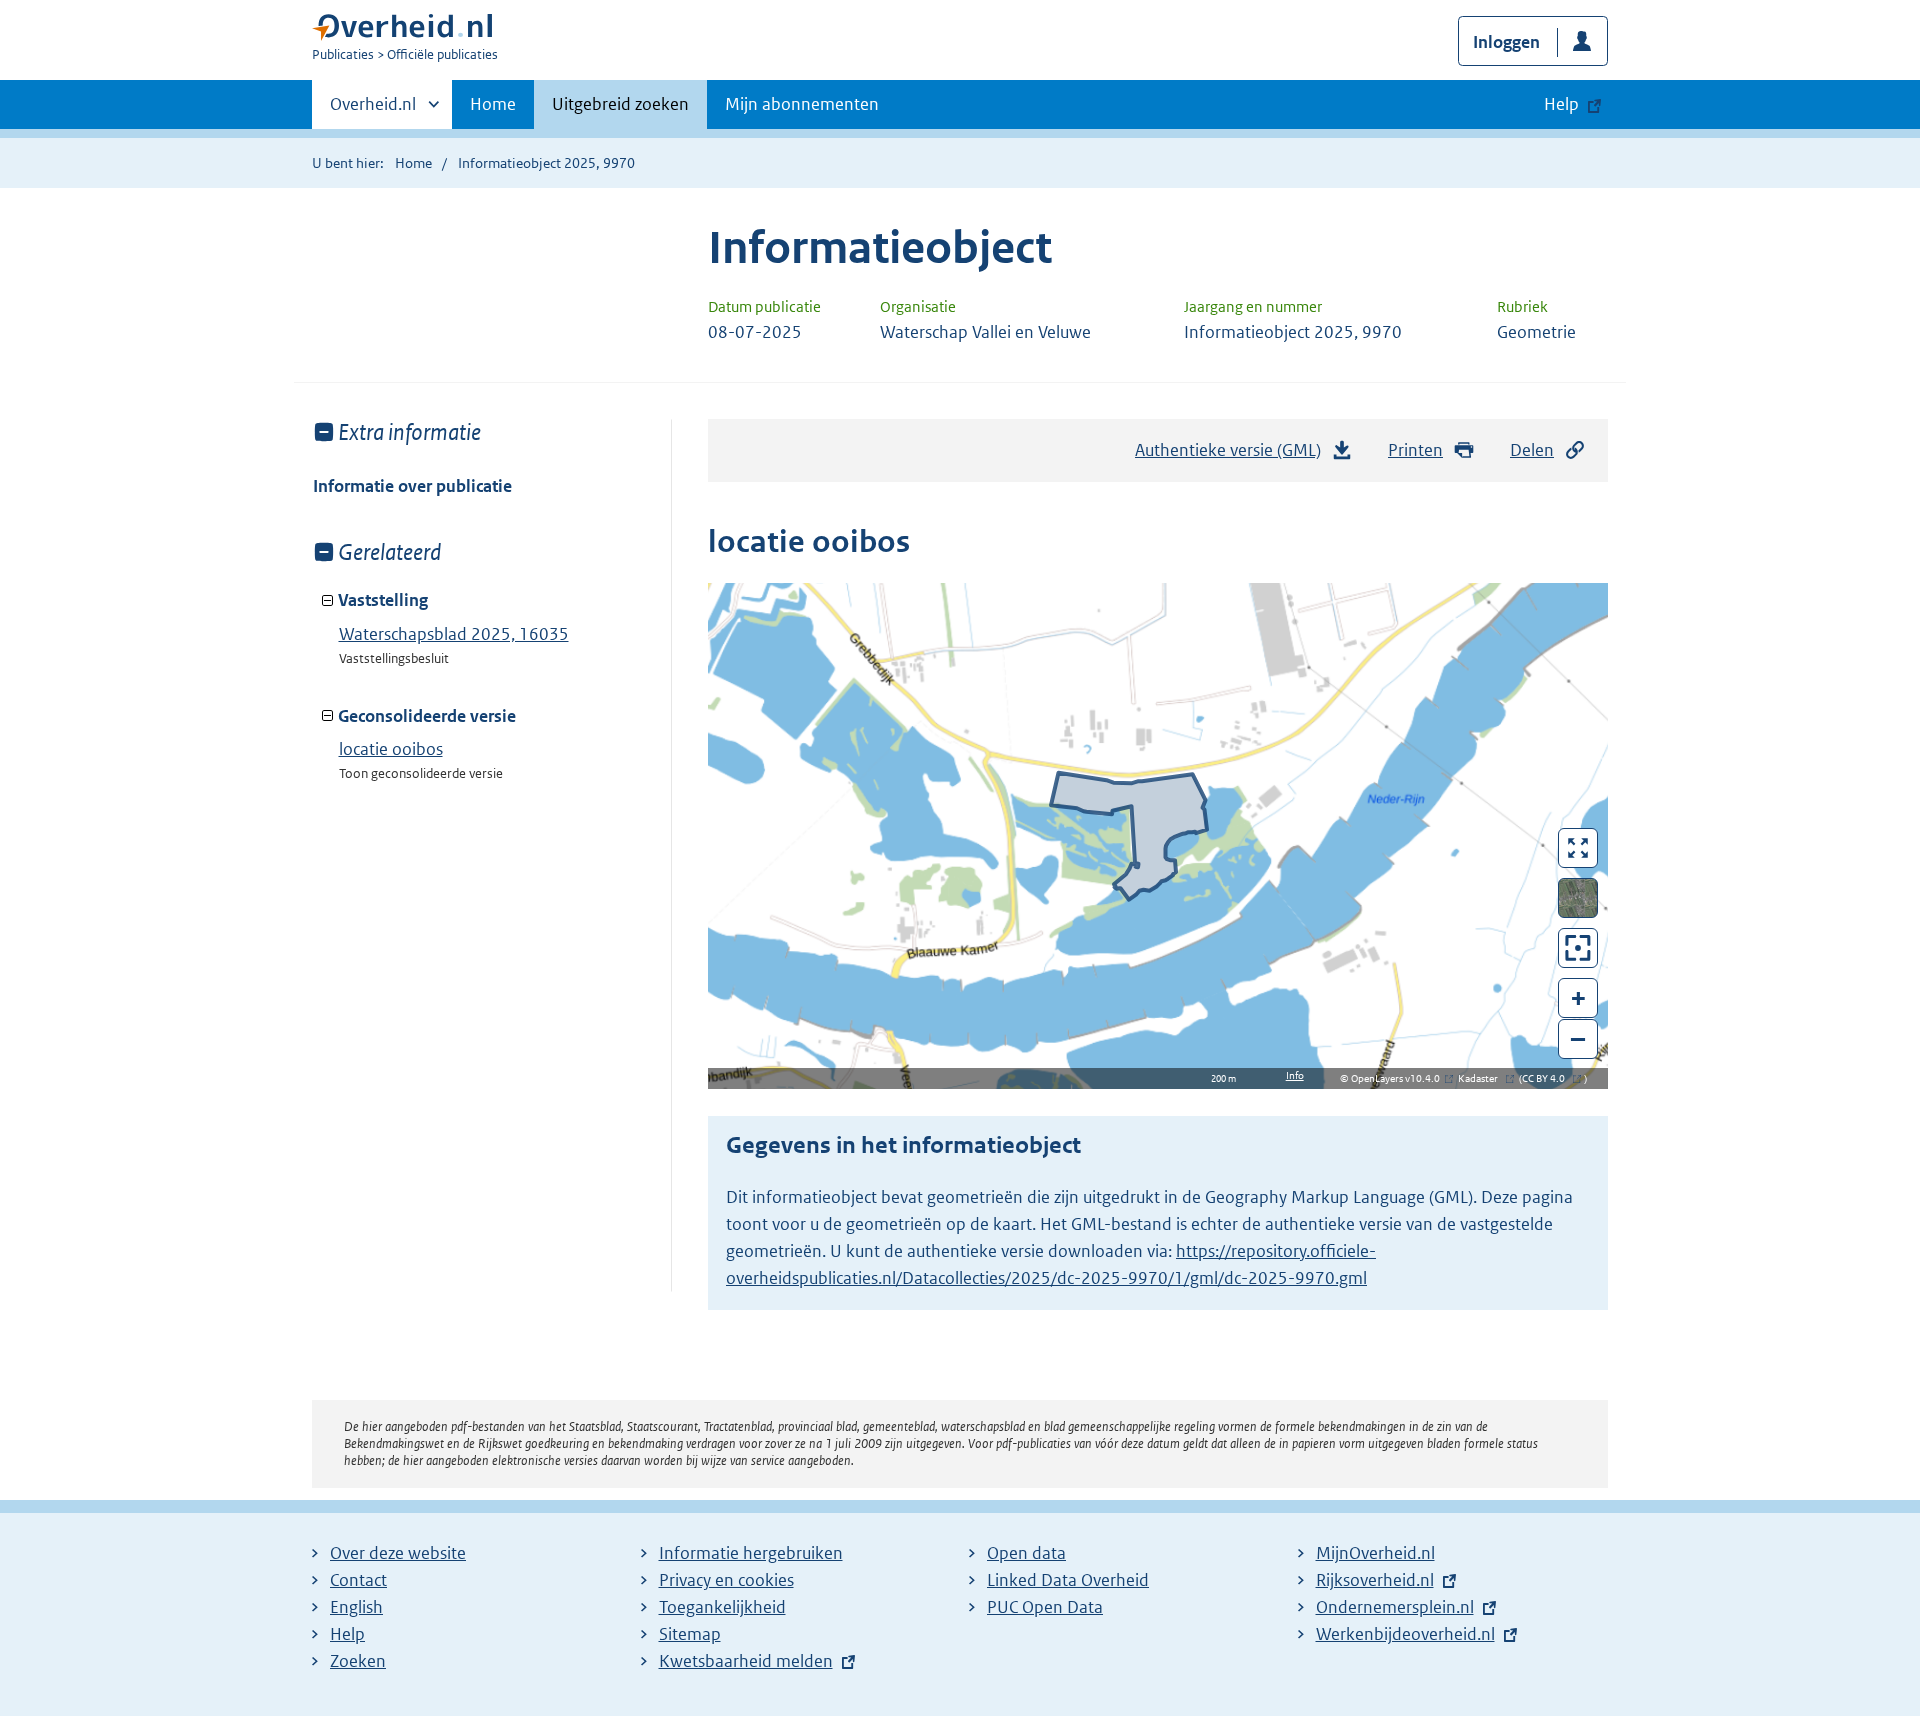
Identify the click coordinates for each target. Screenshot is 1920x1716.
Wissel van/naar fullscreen (1578, 848)
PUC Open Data (1045, 1607)
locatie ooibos (391, 749)
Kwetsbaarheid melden (746, 1661)
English (356, 1607)
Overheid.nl (373, 111)
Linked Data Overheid (1068, 1580)
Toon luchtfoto (1578, 898)
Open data (1026, 1553)
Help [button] (1561, 104)
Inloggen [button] (1506, 42)
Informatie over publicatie (412, 486)
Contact (358, 1580)
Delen (1532, 450)
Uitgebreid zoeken (620, 104)
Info (1295, 1075)
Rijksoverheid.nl (1375, 1580)
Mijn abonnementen (802, 104)
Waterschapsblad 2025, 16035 (454, 634)
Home (493, 104)
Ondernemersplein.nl (1395, 1607)
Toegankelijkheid (722, 1607)
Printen (1415, 450)
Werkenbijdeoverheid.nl (1405, 1634)
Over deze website (398, 1553)
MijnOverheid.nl (1375, 1553)
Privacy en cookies (726, 1580)
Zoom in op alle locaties (1578, 948)
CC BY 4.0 (1548, 1078)
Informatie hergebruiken (751, 1553)
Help (347, 1634)
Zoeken (358, 1661)
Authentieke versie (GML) (1233, 456)
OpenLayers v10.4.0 (1399, 1078)
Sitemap (690, 1634)
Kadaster (1483, 1078)
